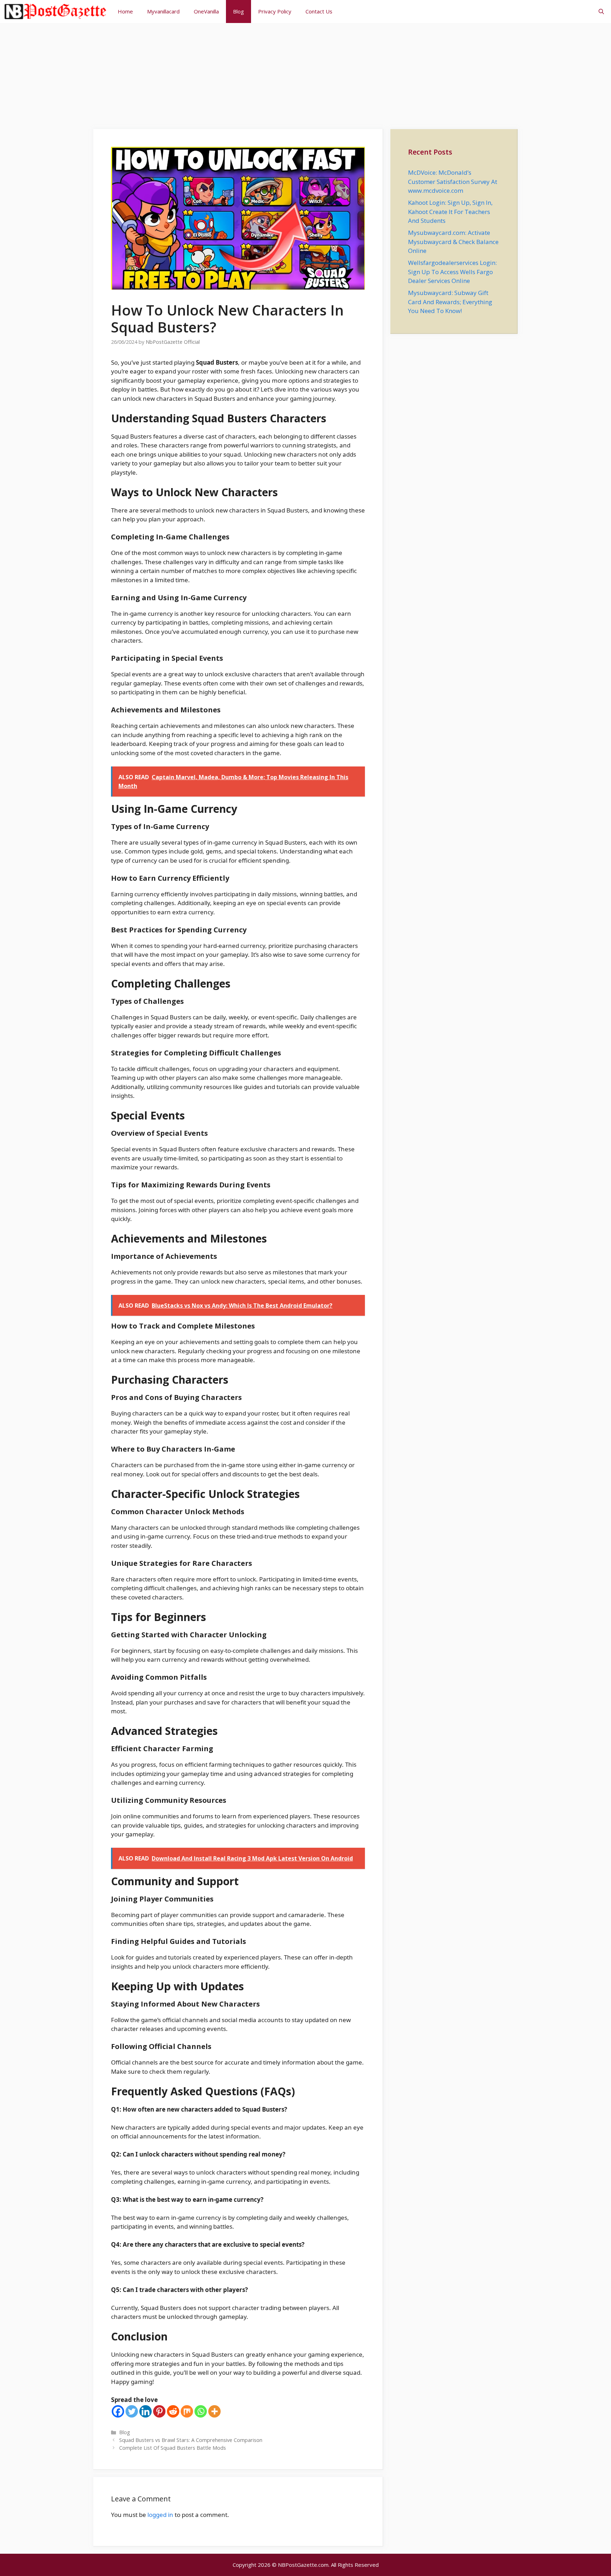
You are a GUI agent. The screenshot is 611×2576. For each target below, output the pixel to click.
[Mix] (187, 2411)
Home (125, 11)
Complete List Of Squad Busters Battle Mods (173, 2448)
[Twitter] (132, 2411)
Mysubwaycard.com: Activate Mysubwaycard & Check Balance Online (453, 242)
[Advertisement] (305, 73)
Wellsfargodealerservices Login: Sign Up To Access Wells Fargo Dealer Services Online (452, 272)
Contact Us (319, 11)
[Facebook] (118, 2411)
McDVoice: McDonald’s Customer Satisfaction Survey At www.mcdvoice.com (453, 181)
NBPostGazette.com (303, 2565)
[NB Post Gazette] (55, 11)
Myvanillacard (163, 11)
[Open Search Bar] (601, 11)
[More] (214, 2411)
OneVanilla (206, 11)
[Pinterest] (159, 2411)
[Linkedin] (146, 2411)
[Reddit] (173, 2411)
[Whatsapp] (201, 2411)
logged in (160, 2515)
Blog (238, 11)
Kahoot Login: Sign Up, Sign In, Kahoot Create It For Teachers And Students (450, 212)
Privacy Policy (275, 11)
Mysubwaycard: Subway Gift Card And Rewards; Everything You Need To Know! (450, 302)
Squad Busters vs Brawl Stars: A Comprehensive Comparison (191, 2440)
